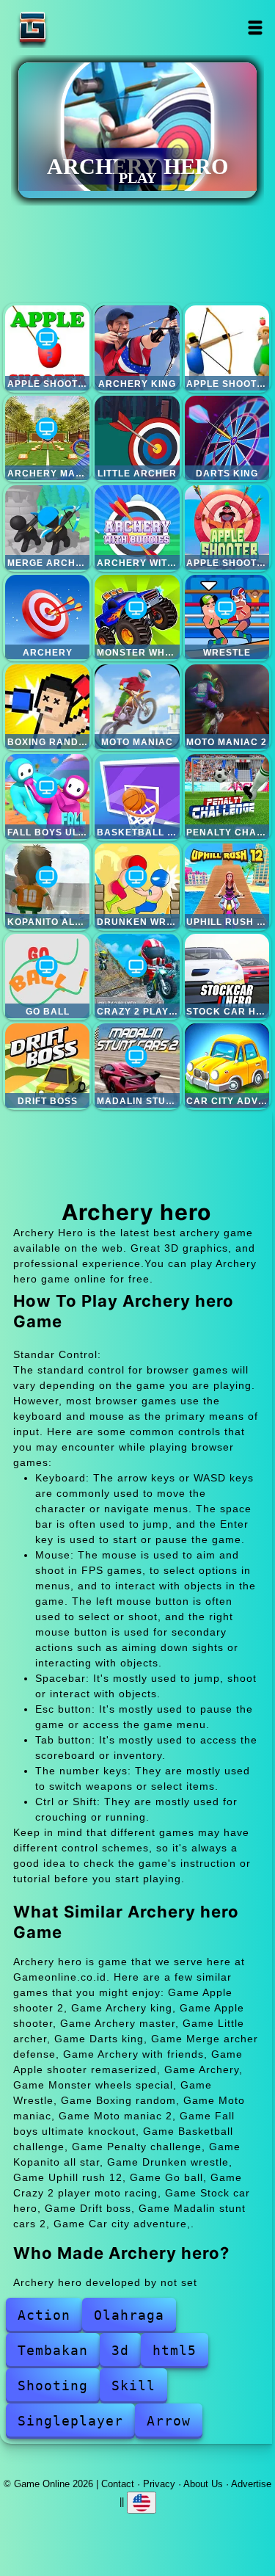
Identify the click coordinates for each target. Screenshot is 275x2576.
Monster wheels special (137, 617)
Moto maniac (137, 707)
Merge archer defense (47, 527)
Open (256, 28)
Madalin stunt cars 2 (137, 1066)
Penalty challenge (227, 796)
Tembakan (53, 2350)
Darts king (227, 438)
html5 (175, 2350)
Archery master (47, 438)
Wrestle (227, 617)
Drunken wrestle (137, 886)
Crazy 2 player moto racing (137, 976)
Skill (133, 2385)
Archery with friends (137, 527)
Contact (118, 2484)
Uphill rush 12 (227, 886)
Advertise (251, 2484)
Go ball (47, 976)
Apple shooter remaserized (227, 527)
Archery (47, 617)
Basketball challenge (137, 796)
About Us (203, 2484)
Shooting (53, 2385)
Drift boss (47, 1066)
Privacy (159, 2484)
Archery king (137, 348)
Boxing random (47, 707)
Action (44, 2315)
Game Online (78, 28)
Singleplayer (70, 2421)
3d (120, 2350)
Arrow (169, 2421)
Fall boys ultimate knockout (47, 796)
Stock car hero (227, 976)
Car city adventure (227, 1066)
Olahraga (129, 2315)
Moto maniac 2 (227, 707)
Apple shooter (227, 348)
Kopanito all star (47, 886)
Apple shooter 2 (47, 348)
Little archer (137, 438)
